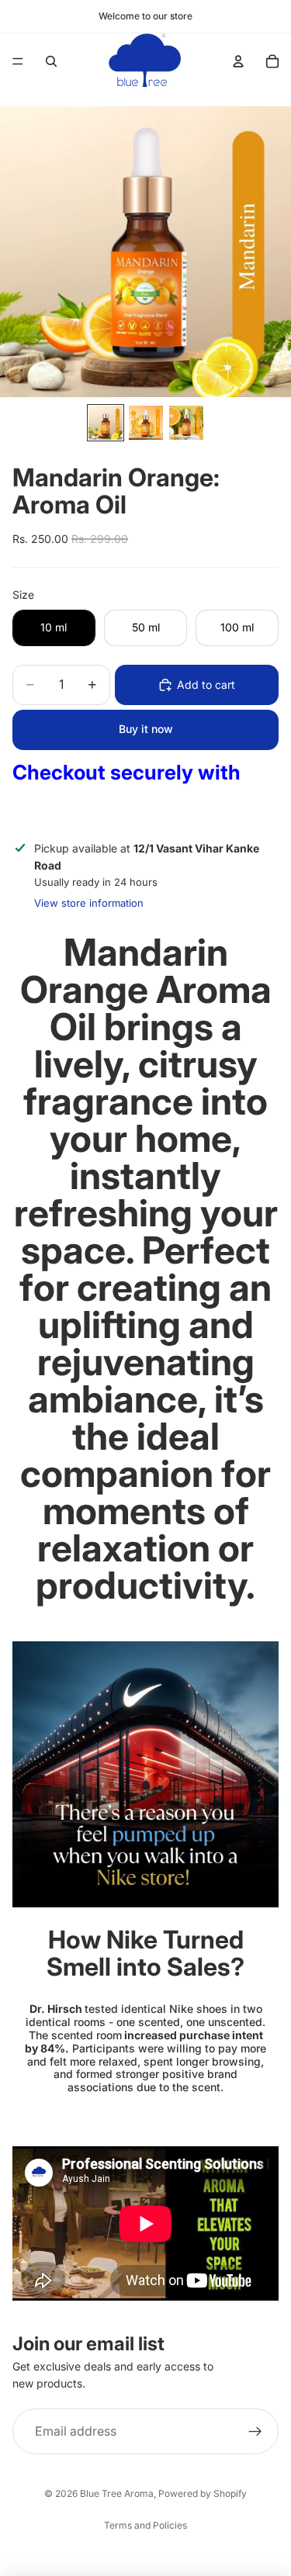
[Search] (51, 61)
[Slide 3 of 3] (186, 423)
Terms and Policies (145, 2525)
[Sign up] (255, 2432)
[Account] (238, 61)
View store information (89, 903)
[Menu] (18, 61)
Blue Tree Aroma (117, 2493)
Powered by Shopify (203, 2493)
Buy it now (146, 729)
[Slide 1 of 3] (106, 423)
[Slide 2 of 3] (146, 423)
